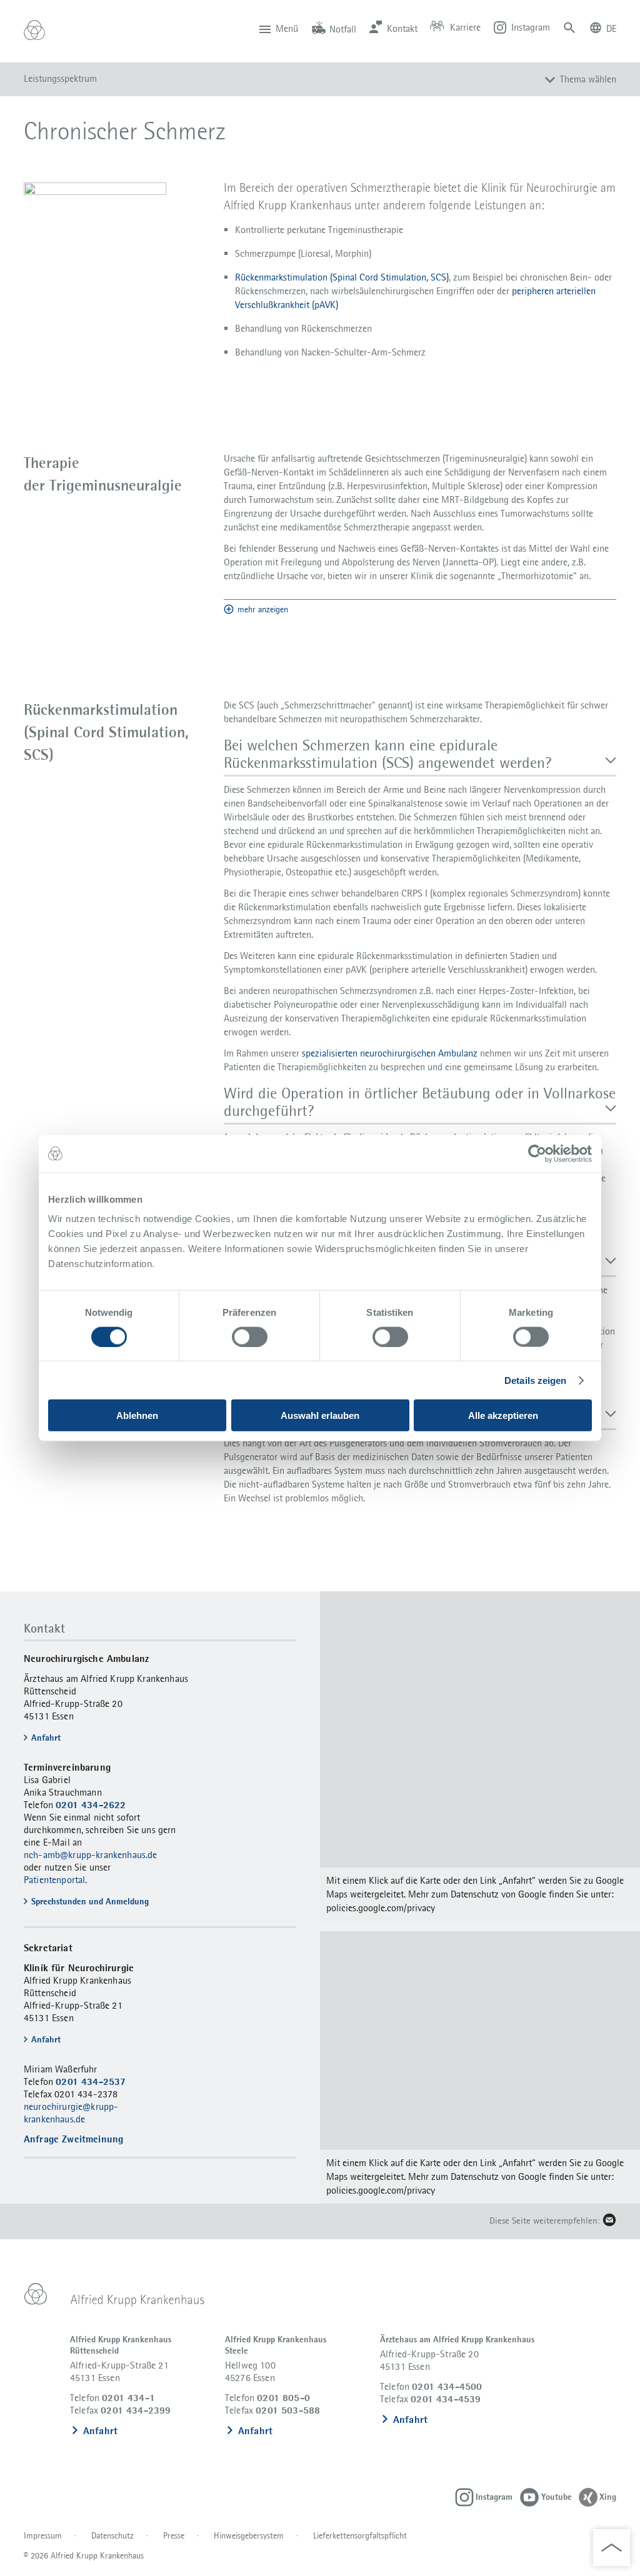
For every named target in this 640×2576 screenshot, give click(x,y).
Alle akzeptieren (503, 1415)
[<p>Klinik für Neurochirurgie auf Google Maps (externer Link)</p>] (480, 1756)
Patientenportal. (56, 1880)
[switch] (250, 1336)
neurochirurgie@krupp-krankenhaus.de (71, 2113)
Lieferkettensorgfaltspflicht (360, 2535)
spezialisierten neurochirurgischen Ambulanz (390, 1053)
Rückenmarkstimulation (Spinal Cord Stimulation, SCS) (342, 277)
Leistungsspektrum (60, 78)
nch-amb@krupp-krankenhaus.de (90, 1855)
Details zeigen (535, 1380)
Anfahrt (100, 2431)
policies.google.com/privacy (381, 1908)
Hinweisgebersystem (249, 2535)
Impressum (43, 2535)
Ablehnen (137, 1415)
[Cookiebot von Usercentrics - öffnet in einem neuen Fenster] (537, 1153)
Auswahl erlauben (320, 1415)
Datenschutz (112, 2535)
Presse (174, 2535)
